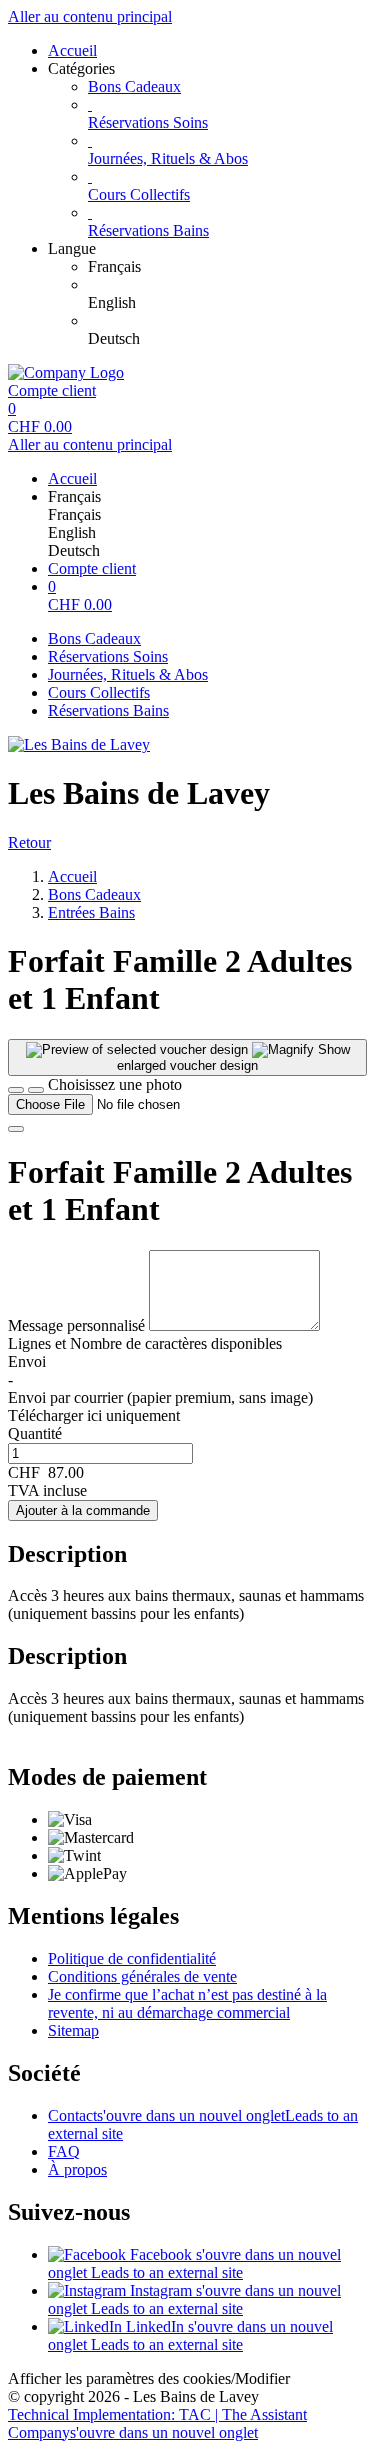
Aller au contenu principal (90, 16)
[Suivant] (16, 1129)
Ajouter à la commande (83, 1510)
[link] (227, 267)
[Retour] (16, 1090)
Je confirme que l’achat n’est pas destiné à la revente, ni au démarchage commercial (187, 2003)
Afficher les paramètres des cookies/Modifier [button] (149, 2378)
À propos (77, 2169)
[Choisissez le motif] (36, 1090)
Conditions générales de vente (142, 1976)
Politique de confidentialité (132, 1958)
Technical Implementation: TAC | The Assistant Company (157, 2423)
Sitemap (73, 2030)
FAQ (64, 2151)
